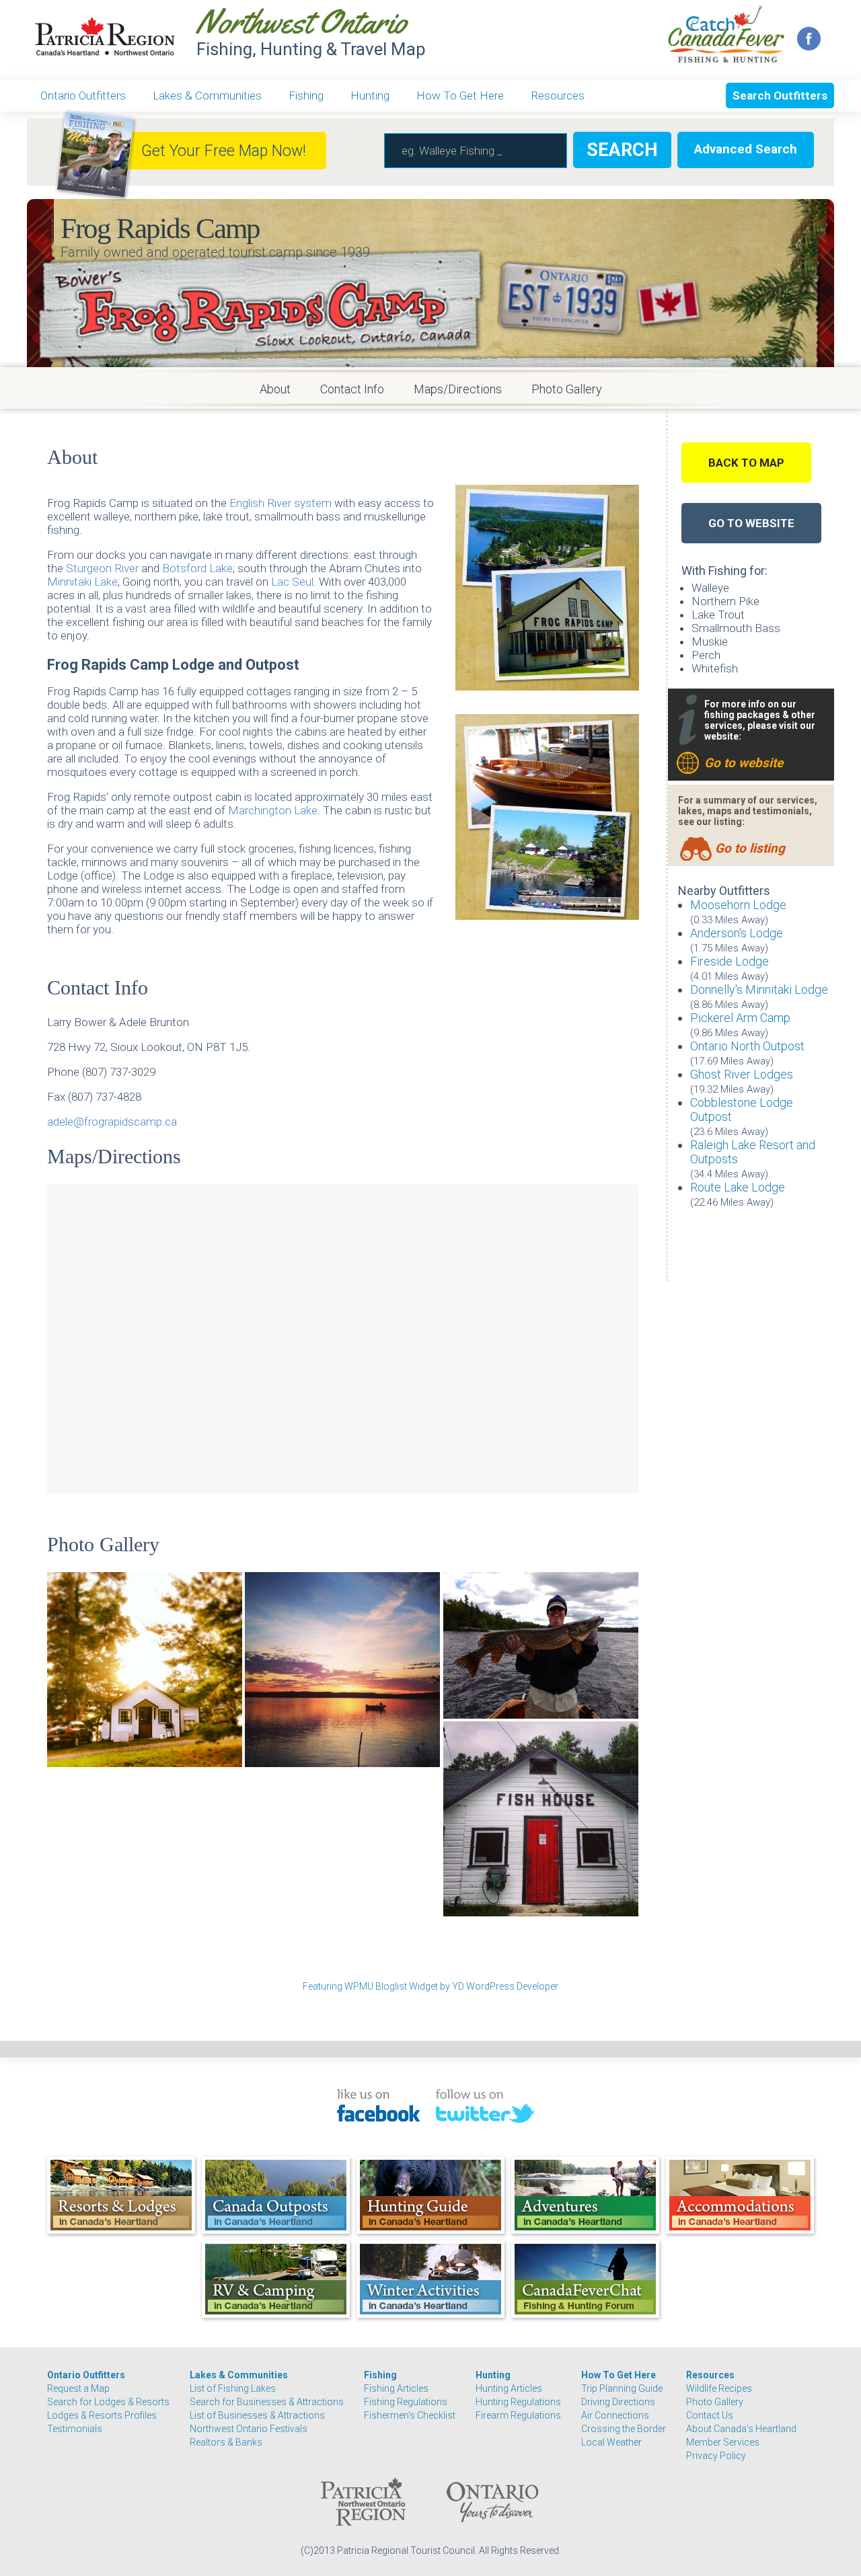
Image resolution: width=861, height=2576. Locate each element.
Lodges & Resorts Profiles (102, 2415)
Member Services (723, 2442)
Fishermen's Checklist (410, 2415)
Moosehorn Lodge (738, 905)
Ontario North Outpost (747, 1046)
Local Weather (611, 2442)
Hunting (370, 95)
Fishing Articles (396, 2388)
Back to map (746, 463)
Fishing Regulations (406, 2402)
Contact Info (352, 389)
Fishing (306, 95)
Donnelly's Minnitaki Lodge (759, 989)
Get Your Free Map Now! (224, 151)
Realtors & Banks (226, 2442)
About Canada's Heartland (741, 2429)
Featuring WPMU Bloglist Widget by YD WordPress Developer (430, 1986)
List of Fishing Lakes (233, 2388)
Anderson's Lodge (737, 933)
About (275, 389)
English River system (280, 503)
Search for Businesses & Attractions (267, 2402)
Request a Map (78, 2388)
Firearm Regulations (518, 2415)
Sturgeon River (102, 568)
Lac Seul (292, 582)
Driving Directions (618, 2402)
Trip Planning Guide (622, 2388)
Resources (558, 95)
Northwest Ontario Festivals (249, 2429)
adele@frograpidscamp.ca (112, 1122)
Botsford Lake (197, 568)
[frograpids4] (145, 1670)
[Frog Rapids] (541, 1819)
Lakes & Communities (207, 95)
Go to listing (750, 848)
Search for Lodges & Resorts (108, 2402)
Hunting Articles (509, 2388)
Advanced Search (746, 149)
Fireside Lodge (729, 961)
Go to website (744, 763)
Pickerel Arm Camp (740, 1018)
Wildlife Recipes (719, 2388)
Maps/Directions (458, 389)
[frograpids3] (342, 1670)
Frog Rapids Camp (160, 228)
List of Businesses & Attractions (257, 2415)
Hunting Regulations (518, 2402)
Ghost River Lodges (742, 1074)
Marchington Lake (273, 810)
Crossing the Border (624, 2429)
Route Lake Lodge (738, 1187)
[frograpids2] (541, 1645)
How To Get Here (460, 95)
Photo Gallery (567, 389)
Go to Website (751, 523)
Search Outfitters (780, 95)
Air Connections (615, 2415)
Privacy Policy (716, 2456)
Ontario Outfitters (83, 95)
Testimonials (75, 2429)
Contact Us (710, 2415)
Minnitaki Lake (82, 582)
